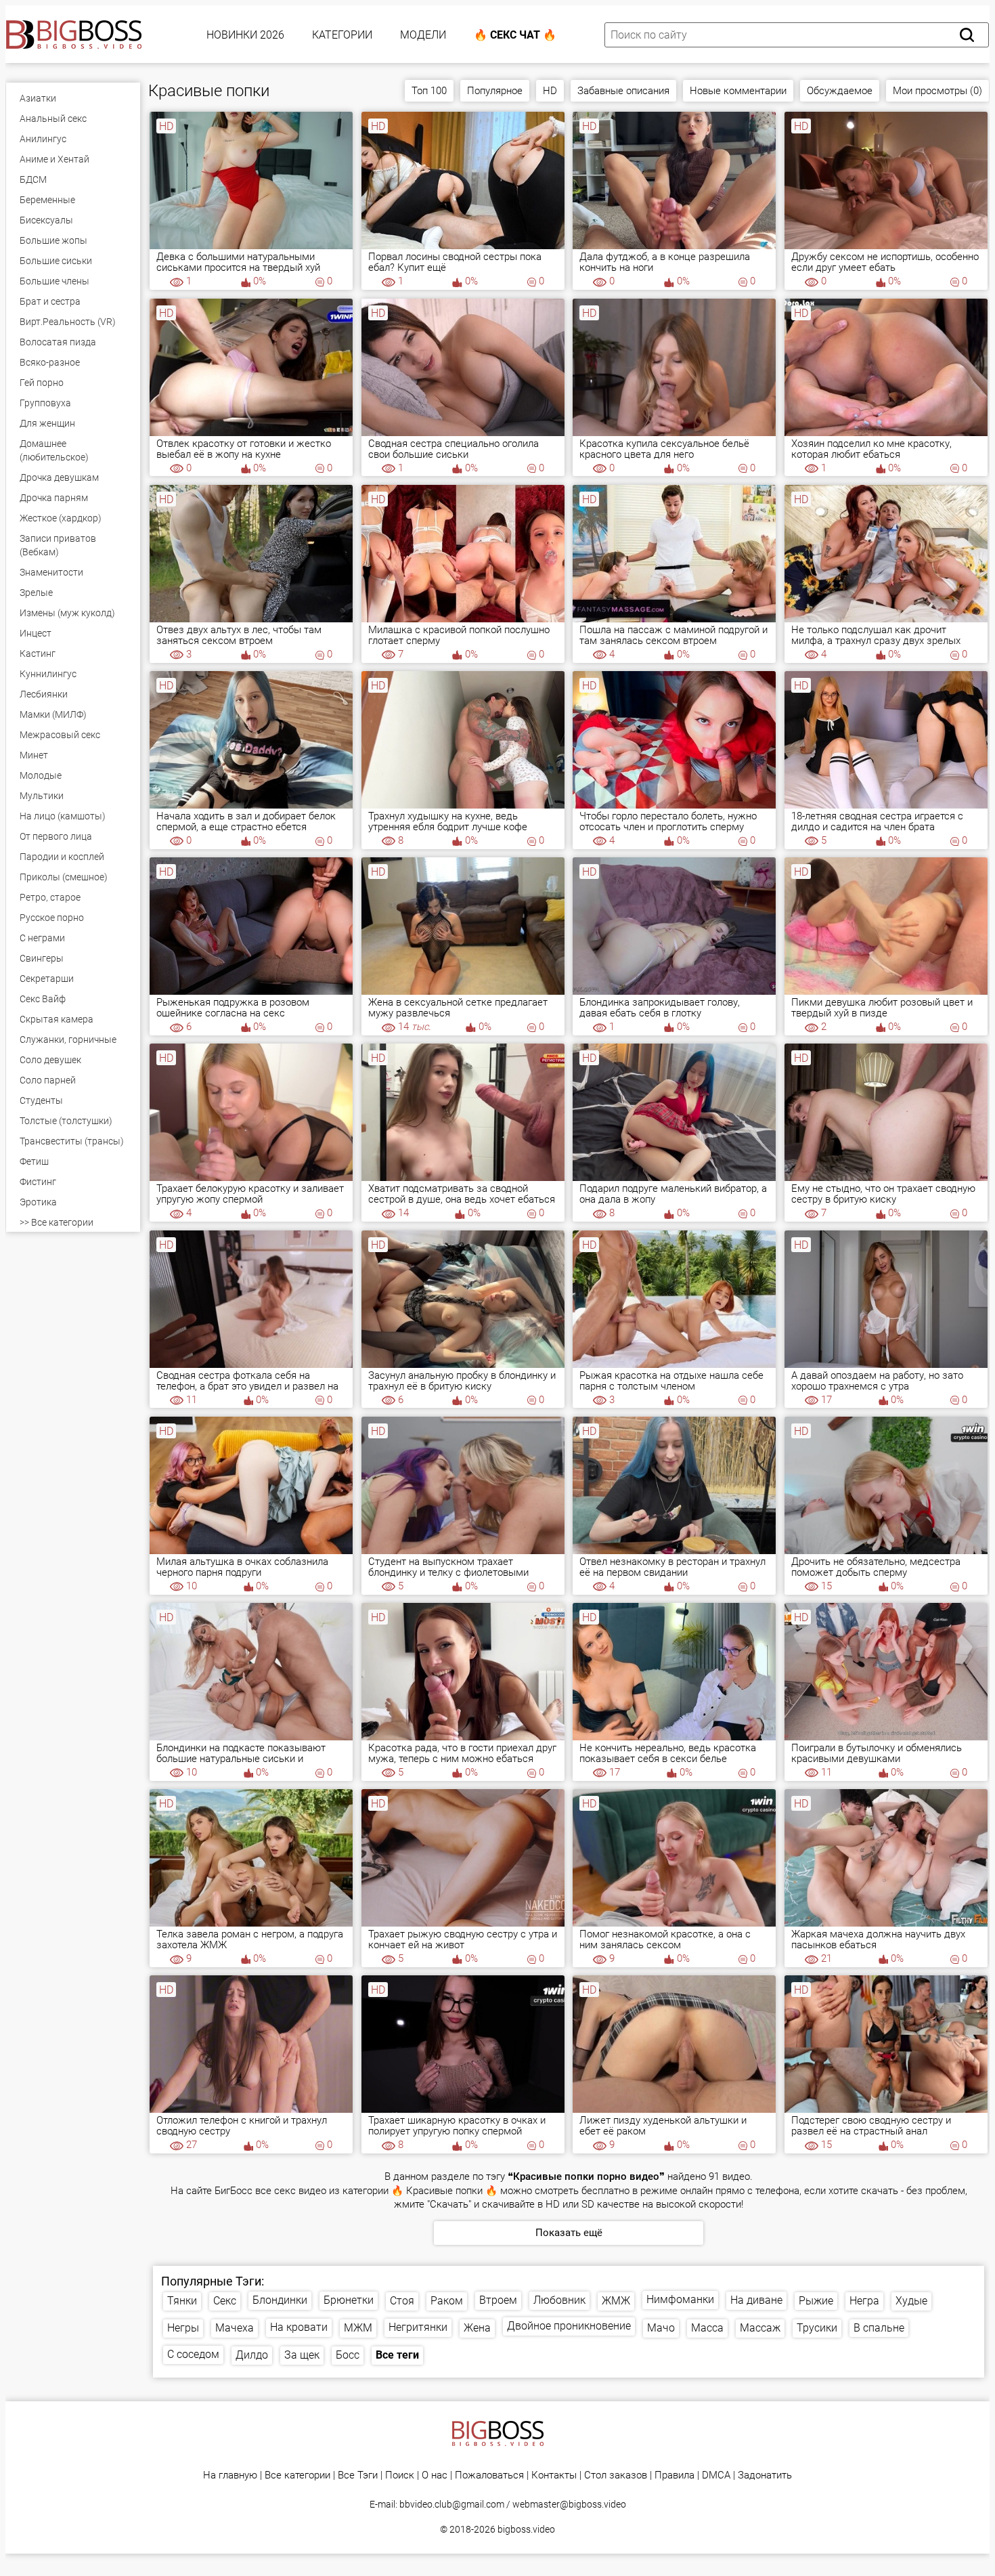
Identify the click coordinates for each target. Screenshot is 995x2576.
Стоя (402, 2301)
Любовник (559, 2300)
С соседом (193, 2354)
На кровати (299, 2327)
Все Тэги (358, 2475)
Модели (423, 35)
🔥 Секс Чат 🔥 (515, 35)
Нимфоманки (680, 2299)
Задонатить (765, 2475)
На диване (756, 2300)
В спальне (879, 2328)
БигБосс (234, 2191)
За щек (302, 2355)
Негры (183, 2328)
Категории (342, 35)
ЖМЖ (616, 2301)
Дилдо (252, 2355)
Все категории (297, 2475)
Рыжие (816, 2301)
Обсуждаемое (840, 91)
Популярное (495, 91)
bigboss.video (526, 2529)
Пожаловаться (489, 2475)
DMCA (716, 2475)
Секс (225, 2301)
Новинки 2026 (245, 35)
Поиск (400, 2475)
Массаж (760, 2328)
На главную (230, 2475)
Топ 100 (429, 91)
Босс (348, 2355)
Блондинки (280, 2300)
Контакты (554, 2475)
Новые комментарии (738, 91)
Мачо (661, 2328)
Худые (911, 2301)
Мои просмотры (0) (937, 91)
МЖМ (358, 2328)
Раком (447, 2301)
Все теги (397, 2355)
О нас (435, 2475)
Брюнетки (349, 2300)
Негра (864, 2301)
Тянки (182, 2301)
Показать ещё (569, 2233)
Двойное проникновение (569, 2326)
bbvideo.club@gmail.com (452, 2504)
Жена (477, 2328)
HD (550, 91)
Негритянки (418, 2327)
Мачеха (235, 2328)
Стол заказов (616, 2475)
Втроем (498, 2300)
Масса (707, 2328)
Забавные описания (623, 91)
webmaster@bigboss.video (569, 2504)
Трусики (817, 2328)
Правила (675, 2475)
